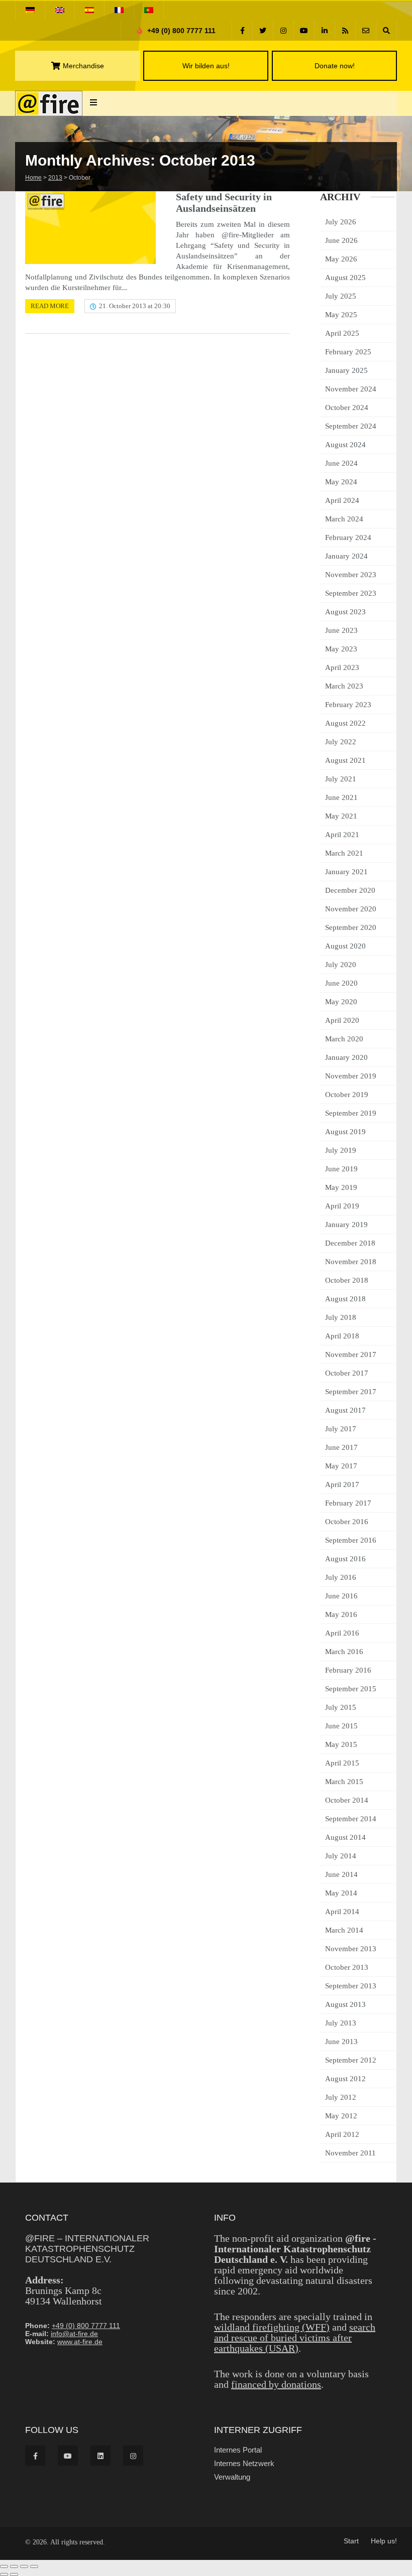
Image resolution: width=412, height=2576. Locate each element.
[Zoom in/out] (4, 2566)
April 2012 (342, 2134)
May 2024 (341, 482)
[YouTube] (304, 30)
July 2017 (341, 1429)
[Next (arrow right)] (14, 2574)
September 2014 (351, 1819)
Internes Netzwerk (244, 2463)
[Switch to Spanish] (89, 10)
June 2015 (341, 1726)
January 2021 (346, 872)
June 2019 (341, 1169)
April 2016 (342, 1633)
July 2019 (341, 1150)
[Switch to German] (30, 10)
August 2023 (345, 612)
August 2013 (345, 2004)
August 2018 (345, 1299)
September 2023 (351, 593)
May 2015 (341, 1744)
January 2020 (346, 1057)
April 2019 (342, 1206)
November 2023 (351, 575)
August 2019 (345, 1132)
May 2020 (341, 1002)
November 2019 (351, 1076)
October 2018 (347, 1280)
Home (33, 178)
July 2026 (341, 222)
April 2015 (342, 1763)
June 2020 (341, 983)
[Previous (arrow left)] (4, 2574)
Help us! (384, 2541)
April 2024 (342, 500)
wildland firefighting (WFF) (272, 2327)
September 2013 (351, 1986)
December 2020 (350, 890)
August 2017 (345, 1410)
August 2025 (345, 278)
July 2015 (341, 1707)
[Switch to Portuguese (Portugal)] (149, 10)
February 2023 (348, 705)
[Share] (24, 2566)
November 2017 (351, 1354)
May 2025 (341, 315)
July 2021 (341, 779)
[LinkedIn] (325, 30)
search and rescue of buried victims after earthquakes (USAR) (295, 2338)
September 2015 (351, 1689)
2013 (55, 178)
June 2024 (341, 463)
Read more (50, 306)
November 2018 (351, 1262)
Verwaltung (232, 2477)
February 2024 (348, 537)
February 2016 (348, 1670)
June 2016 (341, 1596)
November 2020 (351, 909)
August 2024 (345, 445)
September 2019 (351, 1113)
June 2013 (341, 2042)
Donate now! (334, 66)
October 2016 (347, 1522)
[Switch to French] (119, 10)
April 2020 (342, 1020)
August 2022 (345, 723)
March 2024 (344, 519)
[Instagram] (283, 30)
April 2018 (342, 1336)
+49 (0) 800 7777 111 (180, 31)
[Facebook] (242, 30)
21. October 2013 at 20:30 (135, 306)
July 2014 (341, 1856)
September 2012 (351, 2060)
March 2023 (344, 686)
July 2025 (341, 296)
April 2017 (342, 1484)
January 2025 (346, 370)
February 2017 (348, 1503)
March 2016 (344, 1652)
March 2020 (344, 1039)
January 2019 (346, 1225)
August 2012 (345, 2079)
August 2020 (345, 946)
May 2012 (341, 2116)
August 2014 (345, 1837)
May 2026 (341, 259)
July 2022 (341, 742)
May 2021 (341, 816)
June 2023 (341, 630)
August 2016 (345, 1559)
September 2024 (351, 426)
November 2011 (350, 2153)
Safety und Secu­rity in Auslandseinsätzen (224, 202)
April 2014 (342, 1912)
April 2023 (342, 667)
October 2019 (347, 1095)
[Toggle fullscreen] (14, 2566)
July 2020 (341, 965)
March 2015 (344, 1782)
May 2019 (341, 1187)
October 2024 (347, 408)
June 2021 (341, 797)
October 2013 (347, 1967)
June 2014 (341, 1874)
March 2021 (344, 853)
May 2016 (341, 1614)
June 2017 (341, 1447)
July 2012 (341, 2097)
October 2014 (347, 1800)
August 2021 (345, 760)
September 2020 (351, 927)
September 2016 (351, 1540)
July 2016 (341, 1577)
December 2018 (350, 1243)
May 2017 (341, 1466)
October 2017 (347, 1373)
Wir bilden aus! (206, 66)
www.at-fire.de (80, 2342)
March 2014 (344, 1930)
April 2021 (342, 835)
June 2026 (341, 240)
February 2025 (348, 352)
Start (351, 2541)
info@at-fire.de (74, 2334)
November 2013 (351, 1949)
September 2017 (351, 1392)
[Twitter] (263, 30)
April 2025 (342, 333)
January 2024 (346, 556)
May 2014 (341, 1893)
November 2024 (351, 389)
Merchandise (83, 66)
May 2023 (341, 649)
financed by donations (276, 2384)
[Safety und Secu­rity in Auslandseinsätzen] (90, 228)
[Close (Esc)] (34, 2566)
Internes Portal (238, 2450)
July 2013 (341, 2023)
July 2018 (341, 1317)
